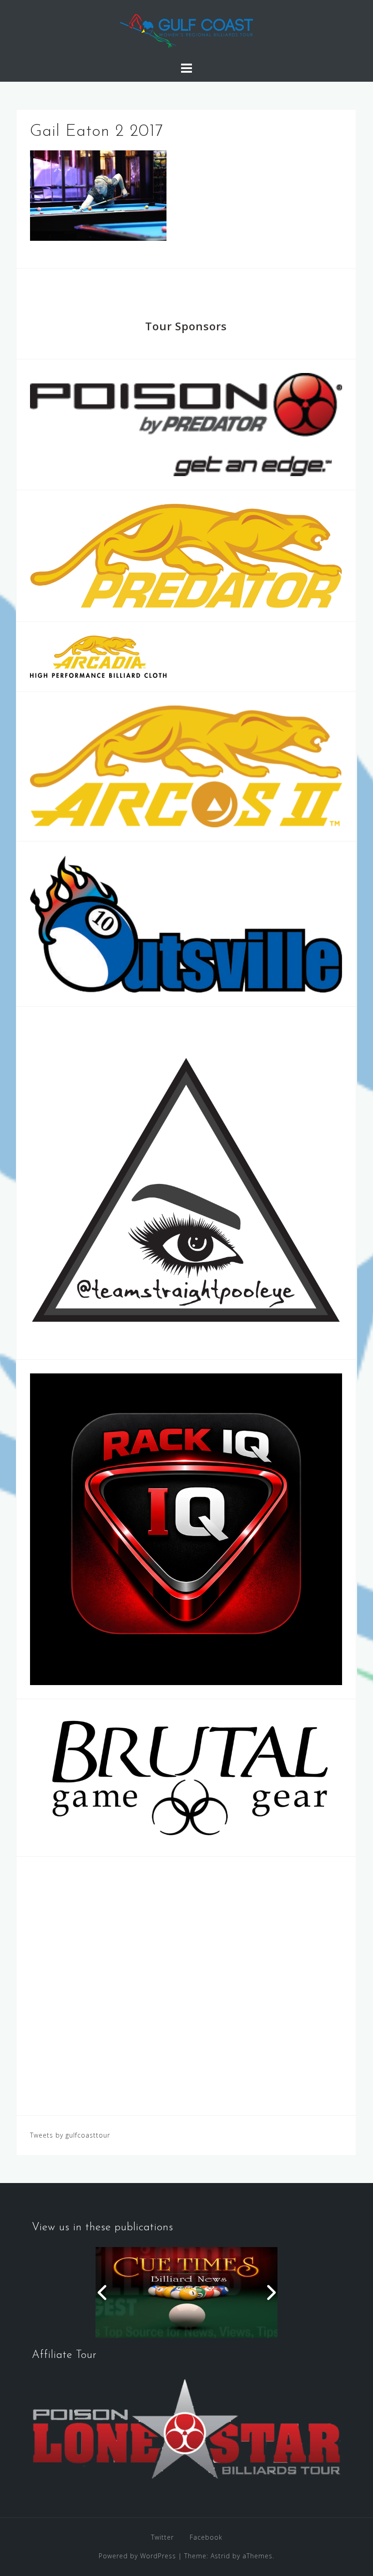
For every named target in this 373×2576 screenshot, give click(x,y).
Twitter (162, 2537)
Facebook (206, 2537)
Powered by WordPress (137, 2556)
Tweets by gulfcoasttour (70, 2135)
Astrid (220, 2556)
